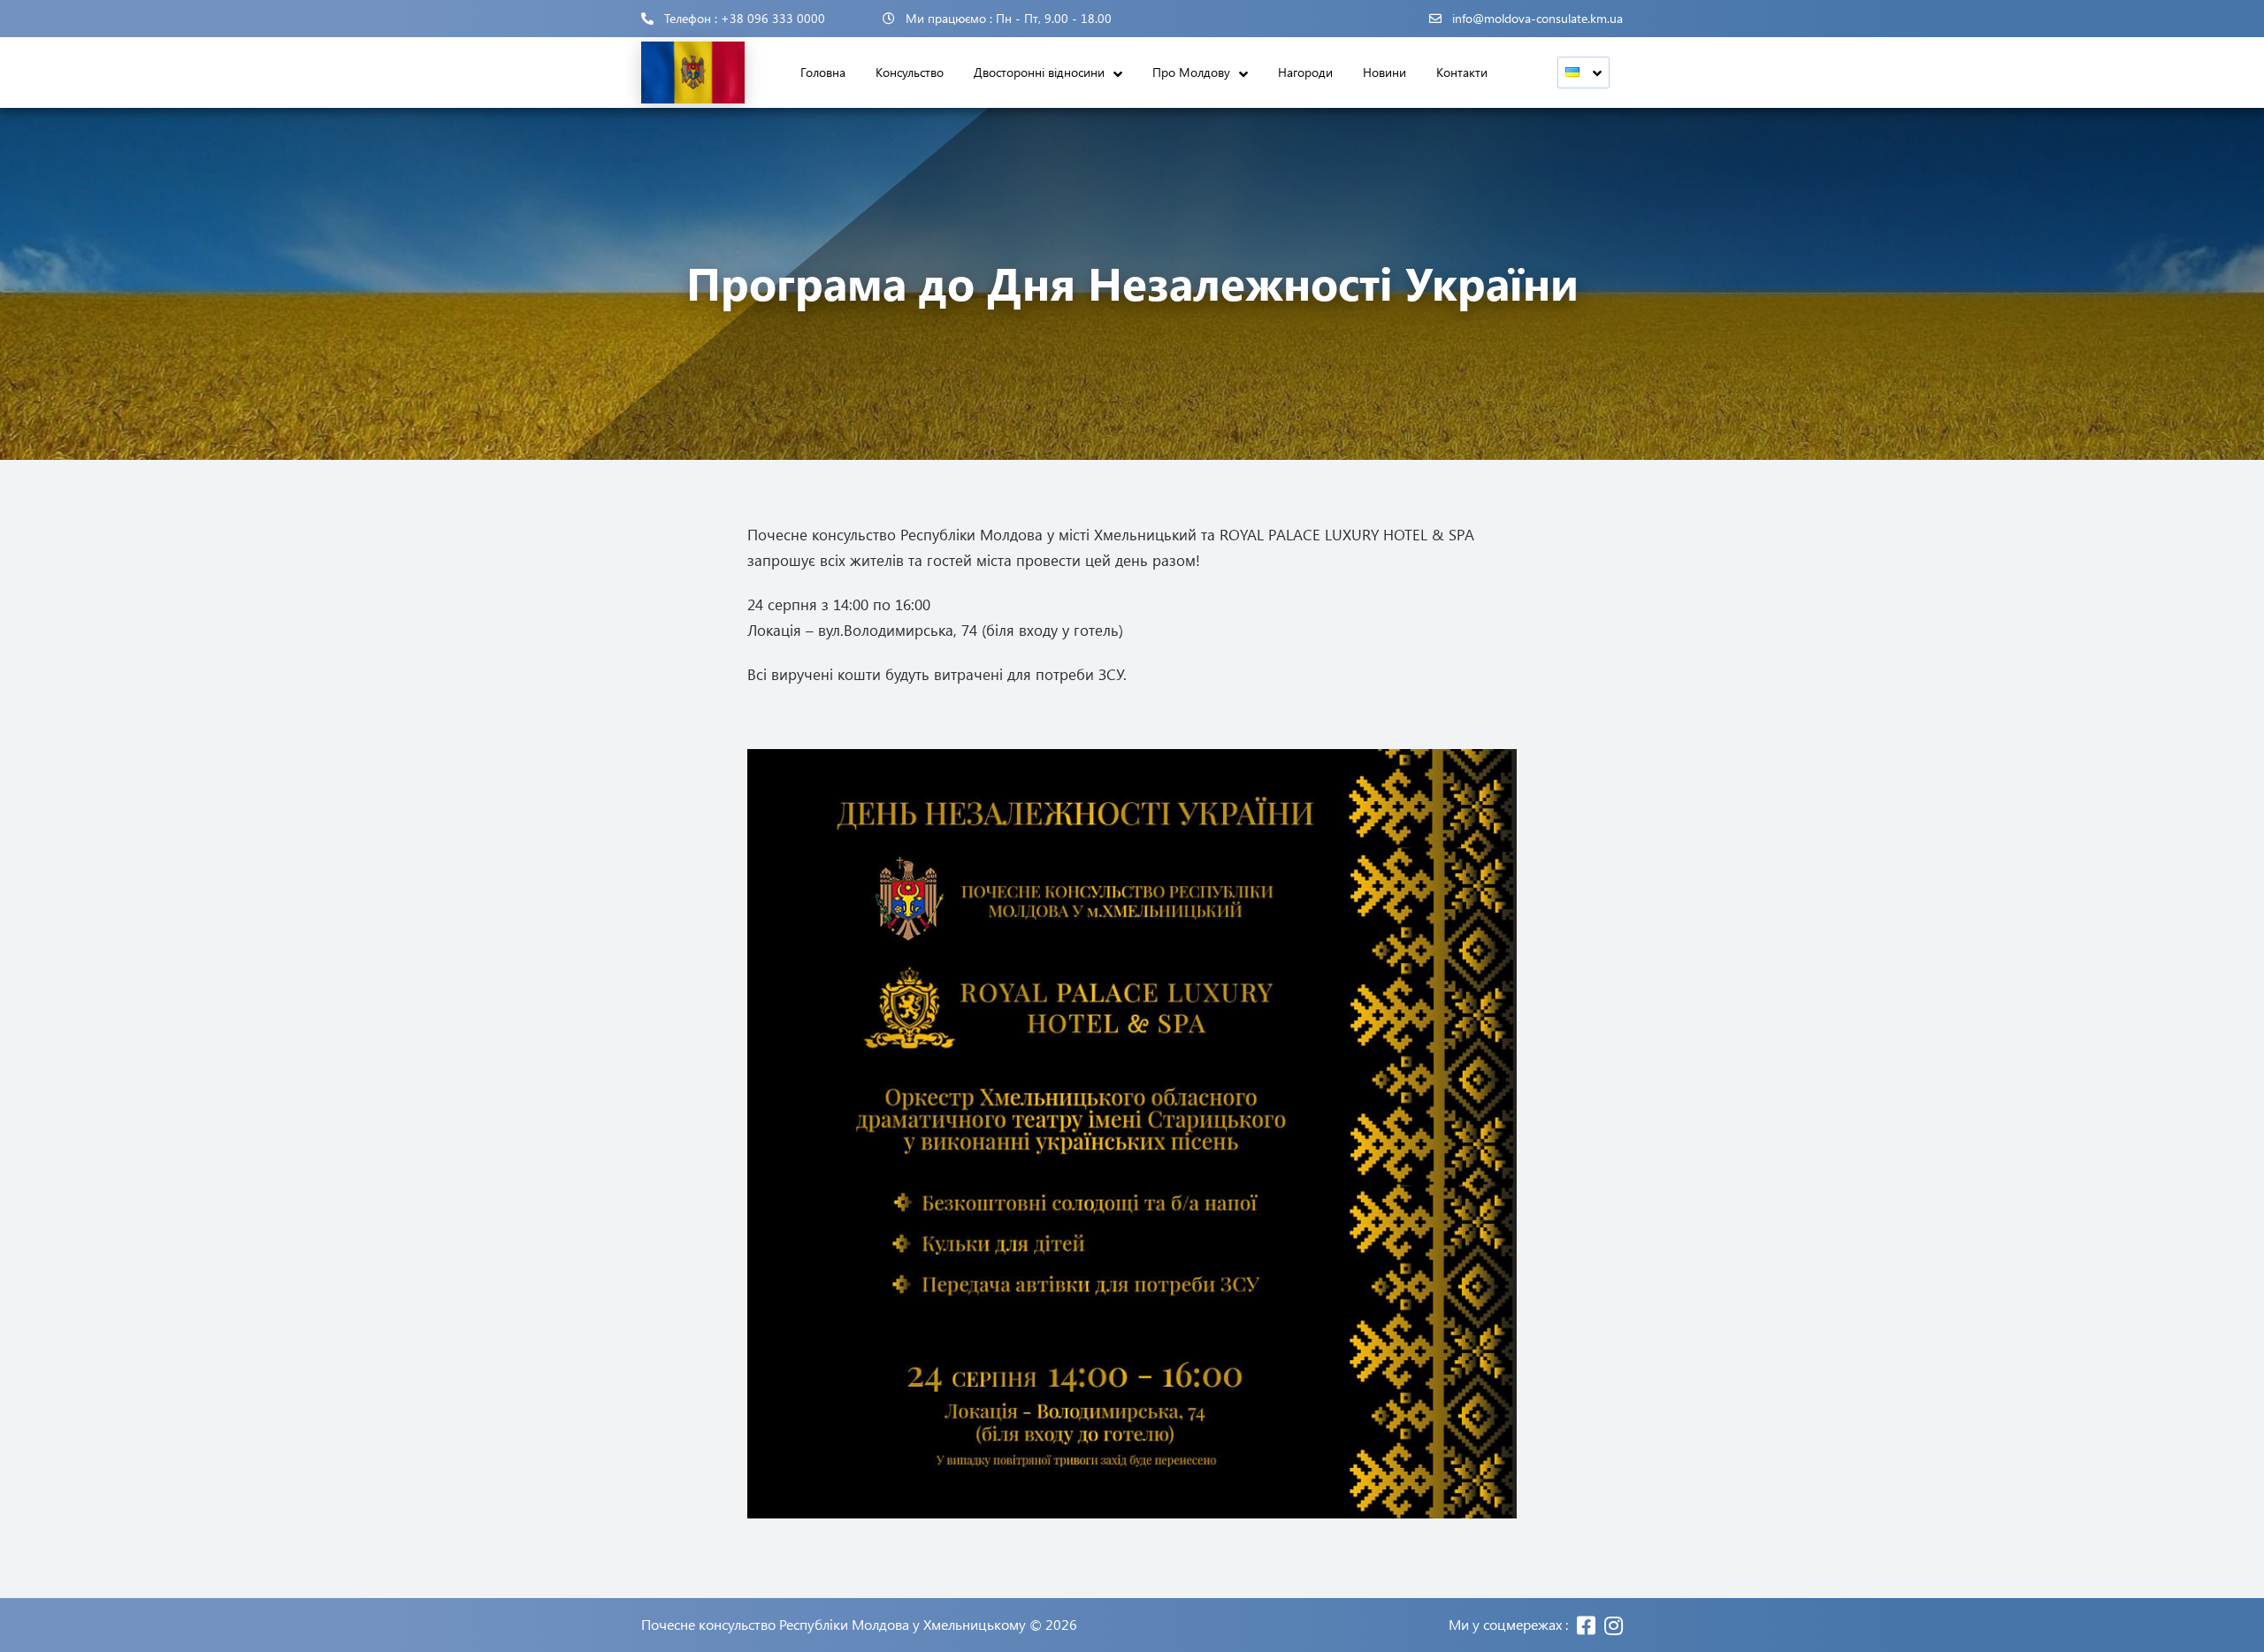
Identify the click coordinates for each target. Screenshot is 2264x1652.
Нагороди (1305, 72)
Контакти (1462, 72)
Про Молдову (1191, 72)
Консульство (910, 72)
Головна (823, 72)
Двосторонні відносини (1039, 72)
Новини (1384, 72)
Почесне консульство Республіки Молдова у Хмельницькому (834, 1625)
